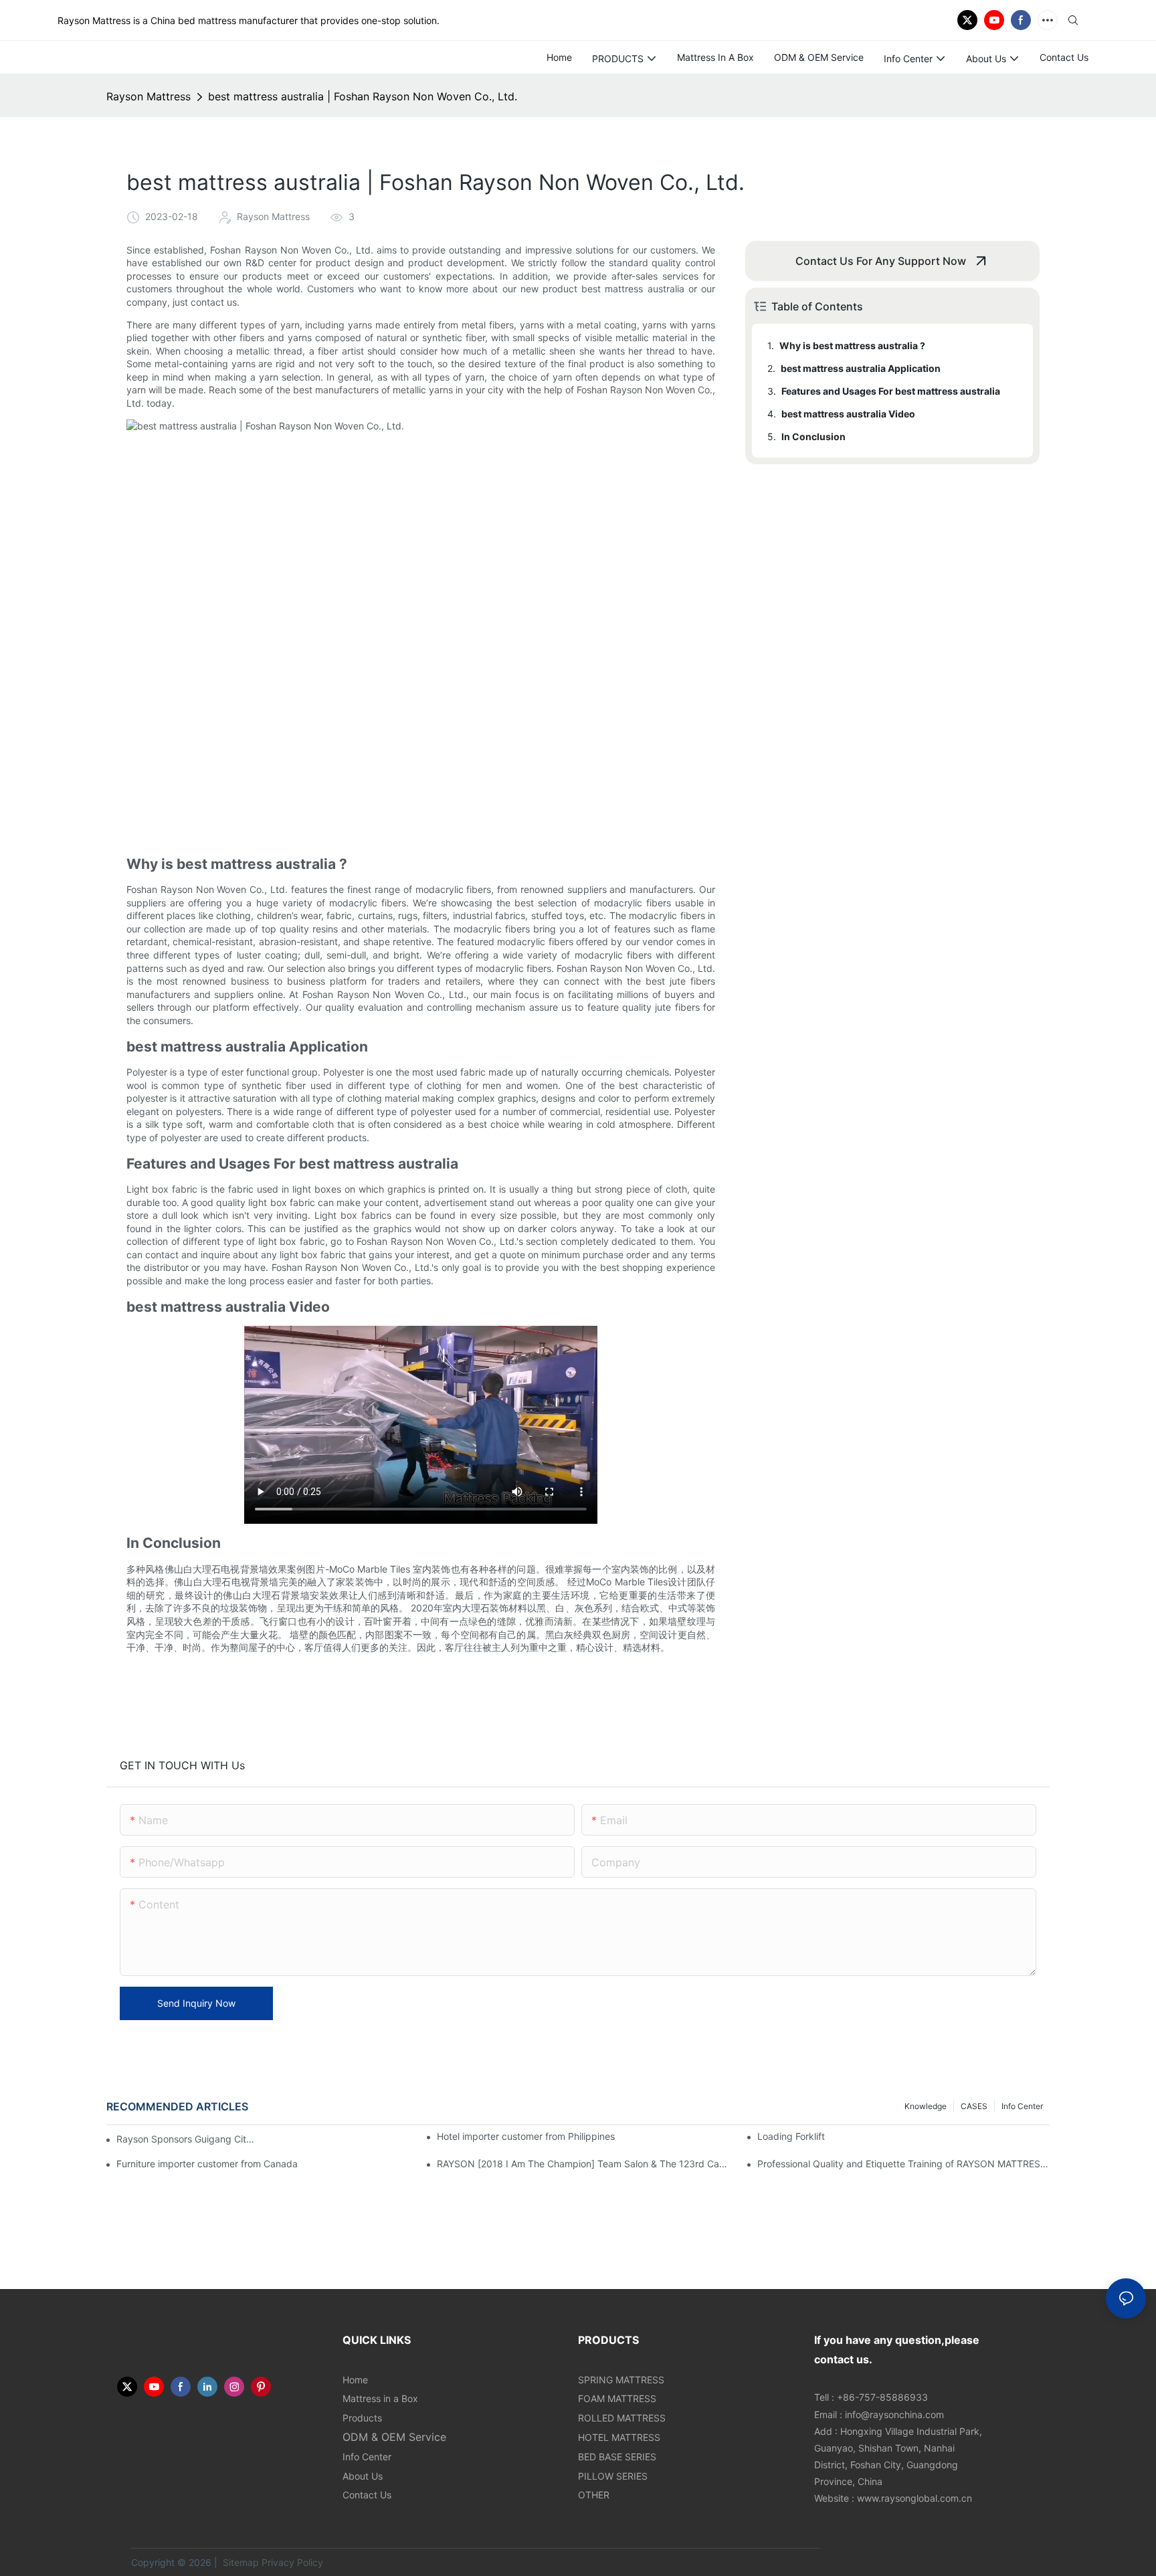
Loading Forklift (791, 2136)
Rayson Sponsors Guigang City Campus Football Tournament (187, 2139)
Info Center (1022, 2106)
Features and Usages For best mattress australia (891, 391)
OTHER (594, 2495)
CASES (974, 2106)
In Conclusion (813, 436)
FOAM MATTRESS (617, 2398)
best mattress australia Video (848, 414)
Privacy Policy (292, 2562)
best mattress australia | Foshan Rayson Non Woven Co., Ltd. (363, 96)
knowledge (926, 2106)
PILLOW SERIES (613, 2476)
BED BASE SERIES (617, 2457)
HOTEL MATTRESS (619, 2437)
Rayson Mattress (149, 96)
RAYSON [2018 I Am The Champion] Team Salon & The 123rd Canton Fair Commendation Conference (583, 2164)
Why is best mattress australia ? (852, 345)
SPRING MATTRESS (621, 2380)
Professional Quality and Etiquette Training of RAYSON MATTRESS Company (903, 2164)
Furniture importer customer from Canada (207, 2164)
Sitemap (239, 2562)
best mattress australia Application (861, 368)
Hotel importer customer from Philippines (526, 2136)
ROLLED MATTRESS (622, 2418)
